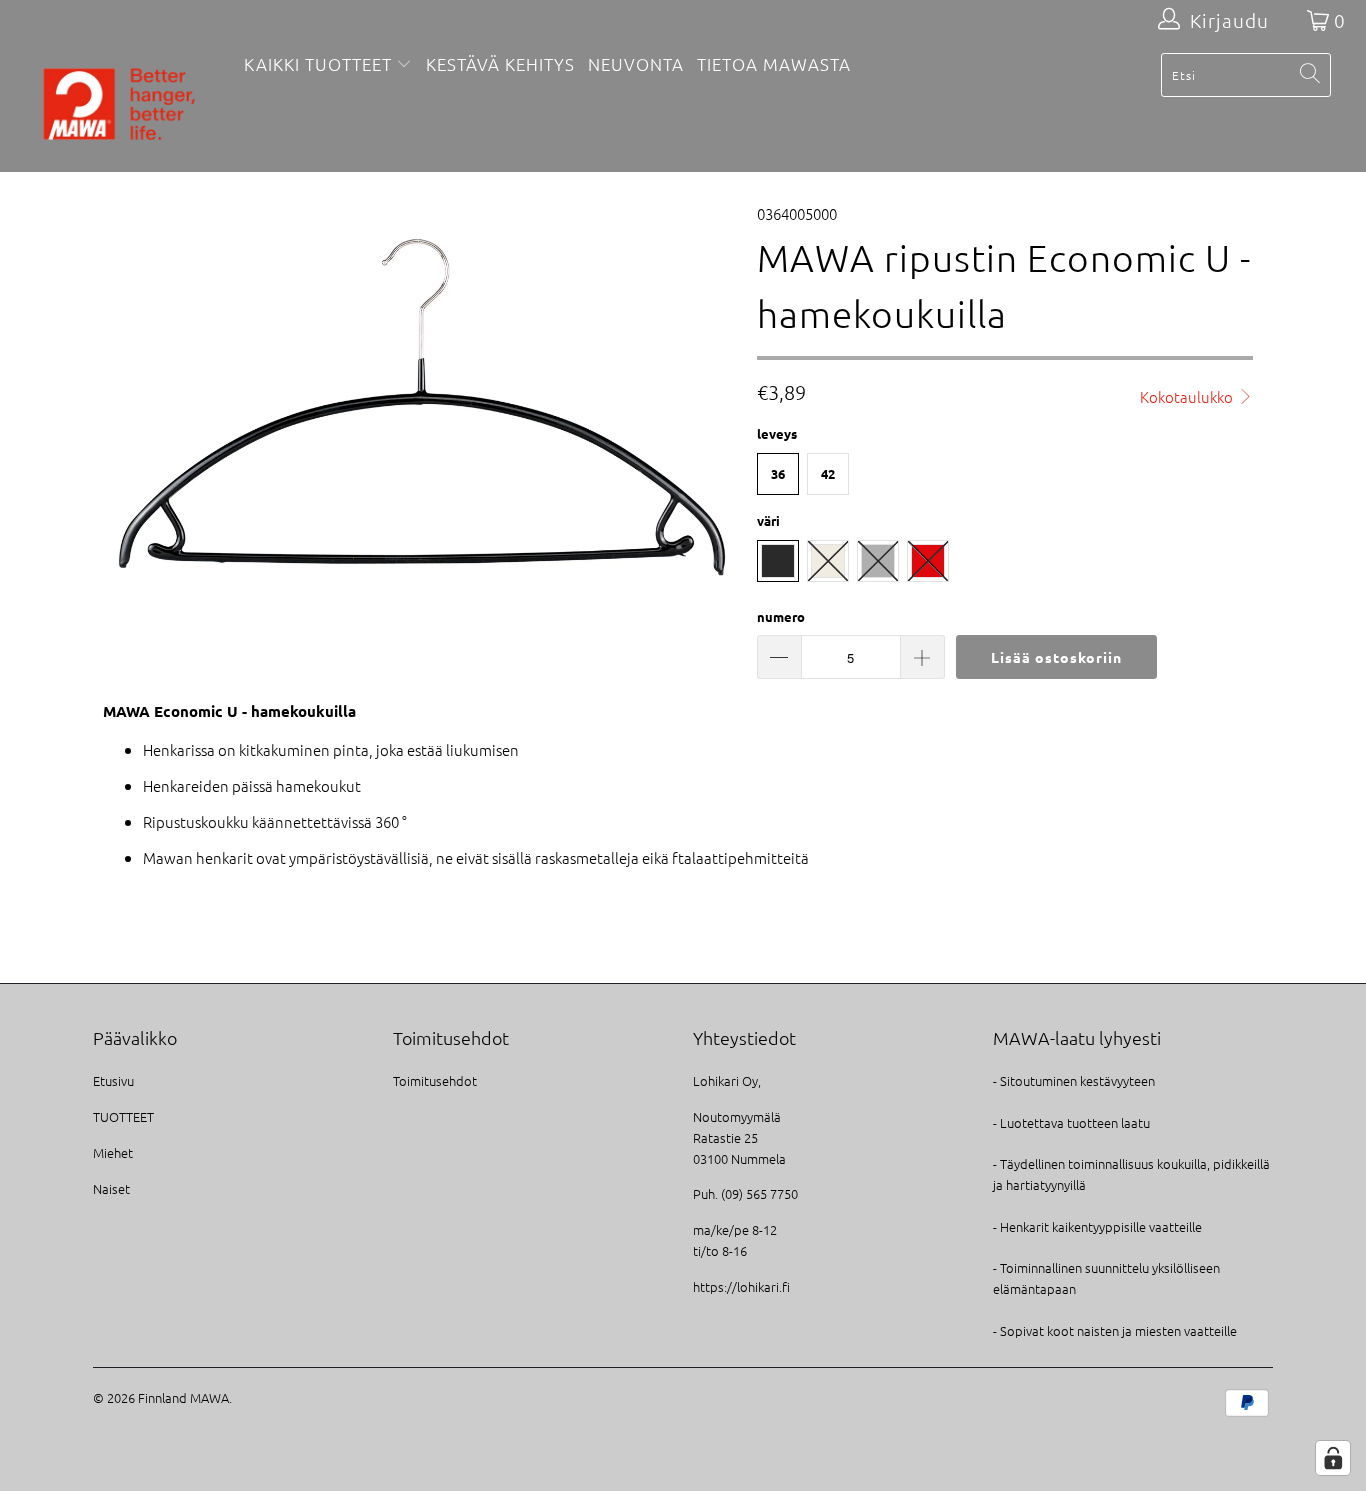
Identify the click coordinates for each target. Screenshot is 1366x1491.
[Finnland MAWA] (119, 106)
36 (778, 473)
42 (828, 473)
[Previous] (127, 397)
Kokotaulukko (1188, 396)
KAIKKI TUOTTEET (318, 64)
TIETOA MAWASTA (774, 64)
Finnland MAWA (183, 1397)
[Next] (702, 397)
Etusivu (113, 1080)
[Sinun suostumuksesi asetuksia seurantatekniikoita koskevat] (1333, 1458)
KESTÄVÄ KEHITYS (500, 64)
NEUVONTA (636, 64)
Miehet (113, 1152)
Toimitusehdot (435, 1080)
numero (781, 616)
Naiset (111, 1188)
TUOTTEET (123, 1116)
